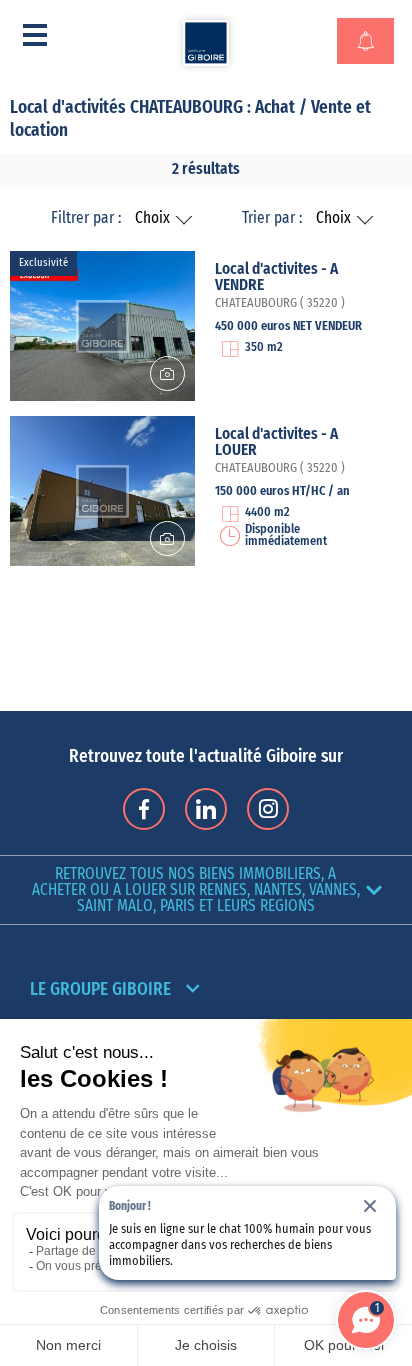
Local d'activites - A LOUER (276, 442)
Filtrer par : (86, 218)
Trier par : (272, 218)
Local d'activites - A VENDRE (276, 277)
